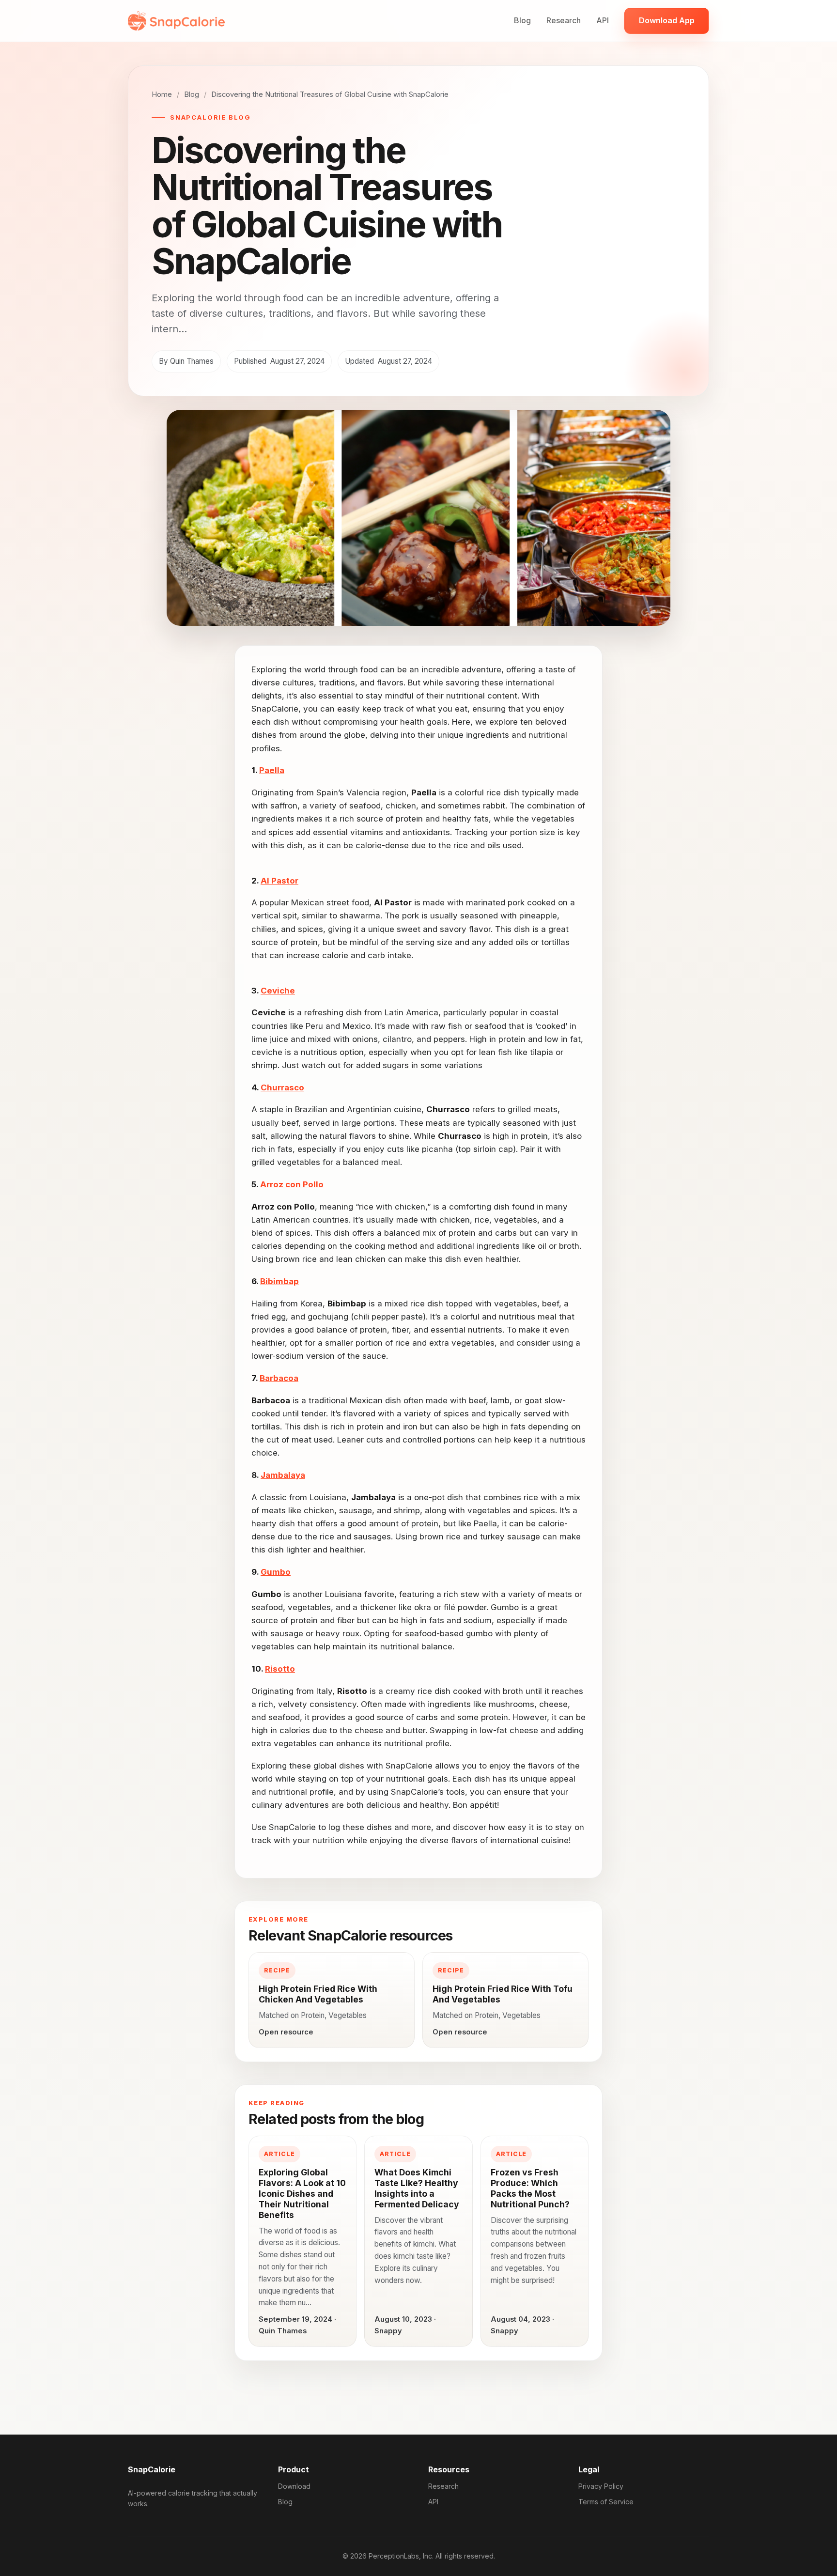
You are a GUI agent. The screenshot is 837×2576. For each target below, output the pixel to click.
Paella (272, 770)
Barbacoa (279, 1378)
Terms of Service (606, 2502)
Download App (667, 20)
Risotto (280, 1669)
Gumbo (276, 1572)
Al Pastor (279, 881)
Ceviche (278, 991)
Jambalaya (283, 1475)
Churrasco (282, 1087)
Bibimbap (279, 1281)
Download (294, 2486)
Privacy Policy (601, 2486)
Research (564, 20)
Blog (522, 20)
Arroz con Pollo (292, 1184)
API (603, 20)
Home (162, 94)
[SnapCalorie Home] (176, 21)
